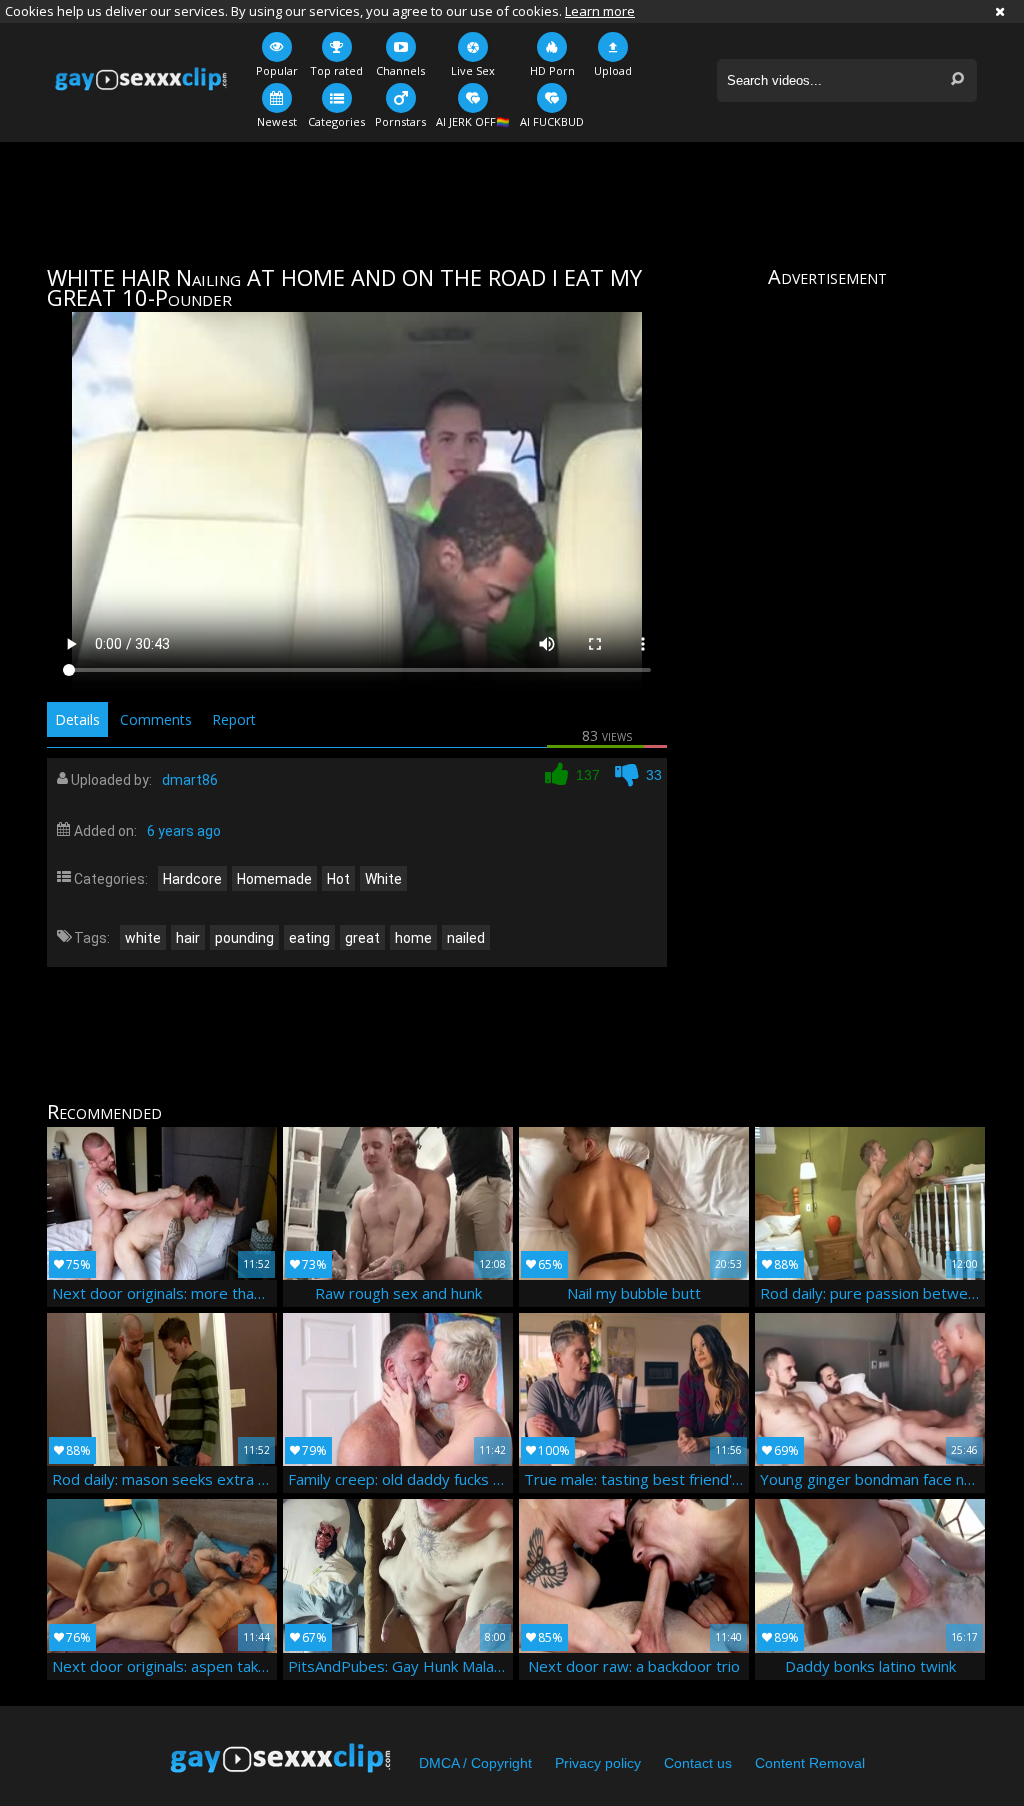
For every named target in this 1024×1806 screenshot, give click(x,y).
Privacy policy (598, 1763)
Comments (156, 719)
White (383, 879)
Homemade (274, 879)
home (413, 938)
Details (77, 719)
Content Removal (810, 1763)
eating (309, 938)
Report (234, 719)
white (143, 938)
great (362, 938)
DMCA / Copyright (475, 1763)
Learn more (600, 11)
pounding (244, 938)
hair (188, 938)
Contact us (698, 1763)
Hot (338, 879)
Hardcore (192, 879)
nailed (466, 938)
